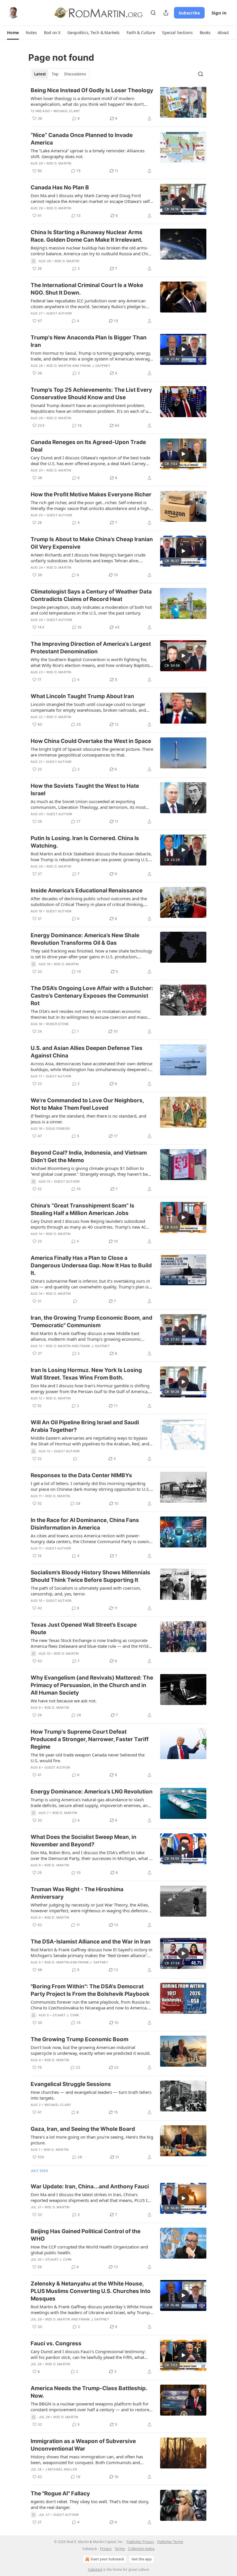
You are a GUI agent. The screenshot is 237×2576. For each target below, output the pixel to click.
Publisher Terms (170, 2542)
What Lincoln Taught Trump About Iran (82, 696)
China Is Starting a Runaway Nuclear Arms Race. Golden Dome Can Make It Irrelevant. (87, 236)
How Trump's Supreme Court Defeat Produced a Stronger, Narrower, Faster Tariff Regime (90, 1739)
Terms (120, 2549)
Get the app (142, 2559)
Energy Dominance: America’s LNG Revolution (92, 1792)
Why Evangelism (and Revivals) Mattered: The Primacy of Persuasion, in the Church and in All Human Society (92, 1685)
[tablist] (60, 74)
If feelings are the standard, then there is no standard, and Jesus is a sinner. (88, 1119)
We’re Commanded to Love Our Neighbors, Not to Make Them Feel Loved (87, 1104)
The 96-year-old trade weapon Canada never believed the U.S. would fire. (88, 1758)
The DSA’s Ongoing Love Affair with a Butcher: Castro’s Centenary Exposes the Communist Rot (92, 996)
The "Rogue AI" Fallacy (60, 2493)
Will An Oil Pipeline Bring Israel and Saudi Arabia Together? (85, 1426)
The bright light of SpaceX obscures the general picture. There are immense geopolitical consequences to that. (92, 752)
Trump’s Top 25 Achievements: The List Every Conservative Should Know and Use (91, 394)
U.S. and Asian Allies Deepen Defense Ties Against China (87, 1052)
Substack (95, 2569)
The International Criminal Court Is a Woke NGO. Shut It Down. (87, 289)
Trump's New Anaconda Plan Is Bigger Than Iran (89, 341)
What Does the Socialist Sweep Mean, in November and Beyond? (84, 1841)
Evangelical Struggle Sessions (71, 2084)
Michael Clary (67, 111)
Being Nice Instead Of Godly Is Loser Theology (92, 90)
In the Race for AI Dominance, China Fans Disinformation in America (85, 1524)
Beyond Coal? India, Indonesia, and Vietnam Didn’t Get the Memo (89, 1156)
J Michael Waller (61, 2469)
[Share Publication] (166, 13)
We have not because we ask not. (64, 1701)
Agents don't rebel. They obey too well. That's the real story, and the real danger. (90, 2504)
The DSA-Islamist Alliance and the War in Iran (91, 1942)
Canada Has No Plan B (60, 187)
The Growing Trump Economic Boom (79, 2039)
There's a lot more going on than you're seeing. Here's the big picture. (92, 2140)
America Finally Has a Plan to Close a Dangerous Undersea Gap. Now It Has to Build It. (91, 1265)
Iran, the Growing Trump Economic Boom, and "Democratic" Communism (91, 1322)
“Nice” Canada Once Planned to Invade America (82, 139)
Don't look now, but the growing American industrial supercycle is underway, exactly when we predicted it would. (91, 2050)
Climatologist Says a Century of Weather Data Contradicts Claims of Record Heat (91, 595)
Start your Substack (107, 2559)
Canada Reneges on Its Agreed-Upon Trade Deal (88, 446)
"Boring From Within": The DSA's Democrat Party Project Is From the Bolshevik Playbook (90, 1990)
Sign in (219, 13)
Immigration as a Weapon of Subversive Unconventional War (83, 2445)
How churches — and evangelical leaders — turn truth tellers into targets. (91, 2095)
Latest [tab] (40, 74)
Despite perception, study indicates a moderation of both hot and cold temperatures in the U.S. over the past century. (91, 610)
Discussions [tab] (75, 74)
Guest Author (59, 313)
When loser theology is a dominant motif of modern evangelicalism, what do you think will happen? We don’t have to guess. (87, 101)
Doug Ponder (58, 1129)
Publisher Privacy (140, 2542)
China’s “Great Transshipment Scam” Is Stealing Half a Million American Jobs (83, 1209)
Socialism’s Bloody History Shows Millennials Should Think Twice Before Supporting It (90, 1576)
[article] (118, 104)
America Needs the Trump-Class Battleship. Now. (89, 2392)
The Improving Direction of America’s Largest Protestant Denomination (91, 648)
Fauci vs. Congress (56, 2343)
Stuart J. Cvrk (66, 2015)
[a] (183, 199)
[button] (13, 33)
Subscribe (189, 13)
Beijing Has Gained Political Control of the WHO (86, 2235)
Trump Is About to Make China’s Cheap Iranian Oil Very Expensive (92, 543)
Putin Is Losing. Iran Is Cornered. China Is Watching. (85, 842)
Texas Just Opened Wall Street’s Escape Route (84, 1629)
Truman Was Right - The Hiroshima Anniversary (77, 1893)
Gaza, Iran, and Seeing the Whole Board (83, 2129)
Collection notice (141, 2549)
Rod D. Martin (59, 163)
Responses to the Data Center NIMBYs (81, 1475)
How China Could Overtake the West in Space (91, 741)
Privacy (106, 2549)
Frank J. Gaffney (95, 366)
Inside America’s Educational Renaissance (87, 891)
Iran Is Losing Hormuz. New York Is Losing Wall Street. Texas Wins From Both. (86, 1374)
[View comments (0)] (75, 1301)
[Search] (153, 13)
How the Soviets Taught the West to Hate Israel (85, 790)
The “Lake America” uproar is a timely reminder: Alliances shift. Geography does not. (88, 154)
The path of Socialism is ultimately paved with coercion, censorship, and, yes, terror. (86, 1591)
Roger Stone (57, 1024)
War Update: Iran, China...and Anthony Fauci (90, 2186)
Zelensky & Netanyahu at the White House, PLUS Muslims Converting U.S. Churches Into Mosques (91, 2291)
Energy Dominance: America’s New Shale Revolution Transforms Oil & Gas (85, 939)
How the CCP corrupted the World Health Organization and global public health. (89, 2250)
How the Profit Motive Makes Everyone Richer (91, 494)
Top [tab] (55, 74)
